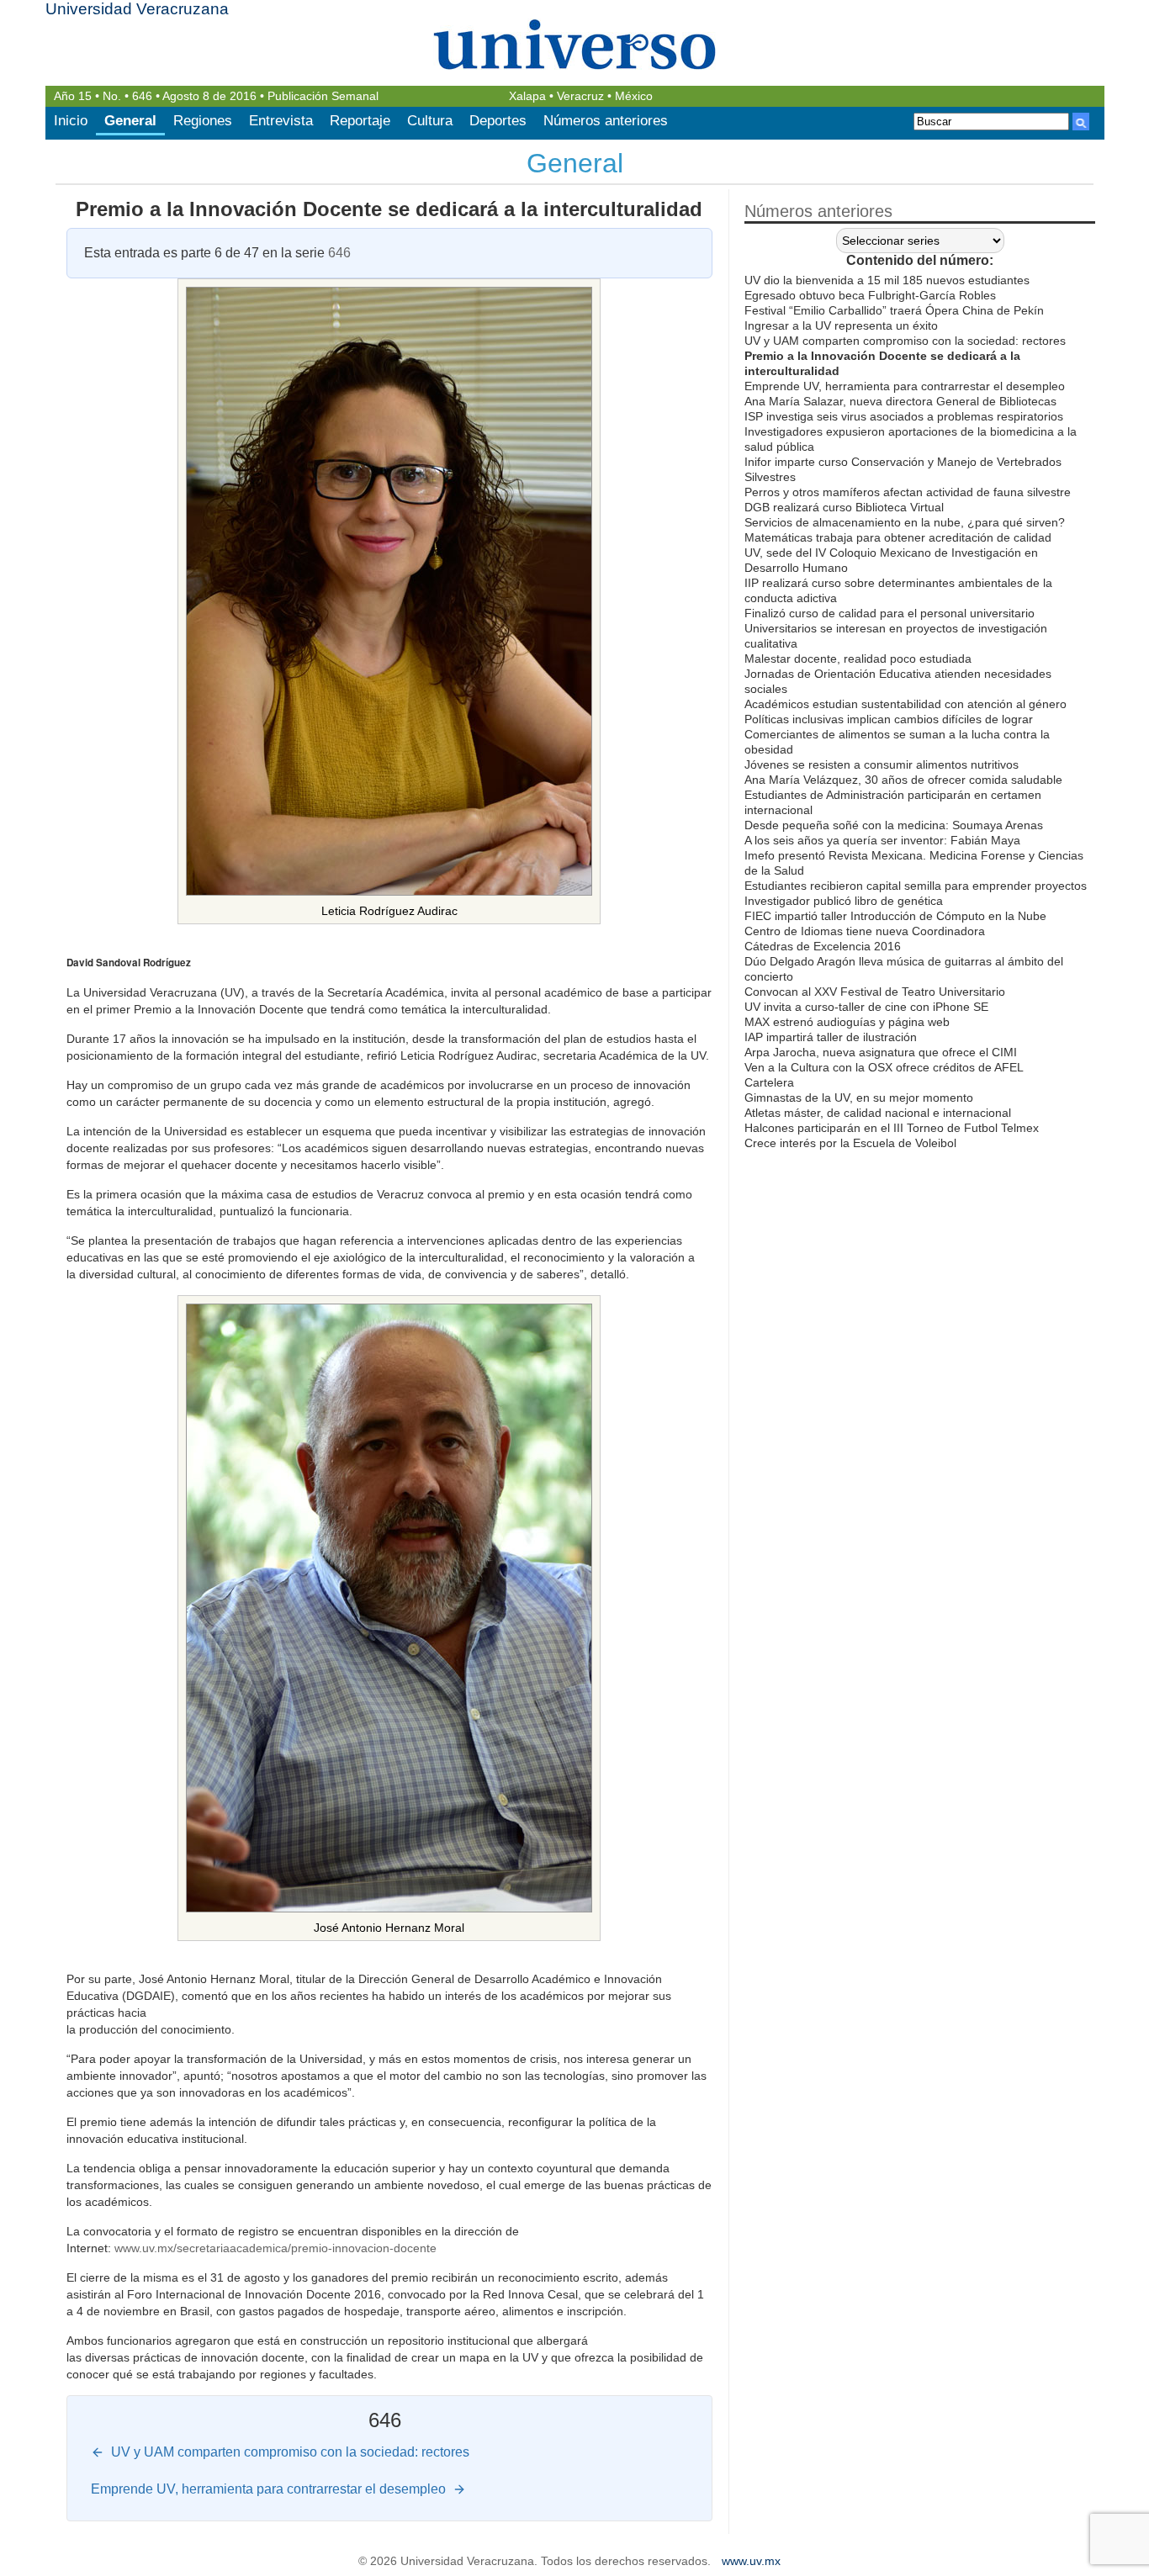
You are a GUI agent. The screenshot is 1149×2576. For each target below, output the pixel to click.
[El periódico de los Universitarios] (575, 44)
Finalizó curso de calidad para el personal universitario (890, 613)
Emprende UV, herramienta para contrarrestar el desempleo (905, 386)
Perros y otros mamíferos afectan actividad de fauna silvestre (908, 492)
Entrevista (281, 121)
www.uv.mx (751, 2561)
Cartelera (769, 1082)
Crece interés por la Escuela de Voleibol (850, 1143)
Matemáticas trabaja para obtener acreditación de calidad (898, 537)
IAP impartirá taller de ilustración (831, 1037)
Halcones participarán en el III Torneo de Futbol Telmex (892, 1128)
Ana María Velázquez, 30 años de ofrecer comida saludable (903, 780)
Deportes (498, 121)
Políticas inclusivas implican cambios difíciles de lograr (889, 719)
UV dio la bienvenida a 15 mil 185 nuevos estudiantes (887, 280)
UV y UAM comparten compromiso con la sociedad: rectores (905, 341)
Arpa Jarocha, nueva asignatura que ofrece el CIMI (881, 1052)
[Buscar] (1081, 122)
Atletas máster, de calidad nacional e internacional (878, 1113)
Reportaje (360, 121)
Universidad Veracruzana (137, 9)
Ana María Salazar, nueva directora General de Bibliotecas (900, 401)
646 (142, 96)
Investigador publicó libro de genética (844, 901)
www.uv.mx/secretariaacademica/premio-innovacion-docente (275, 2248)
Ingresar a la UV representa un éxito (841, 325)
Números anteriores (606, 121)
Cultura (430, 121)
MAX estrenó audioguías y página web (847, 1022)
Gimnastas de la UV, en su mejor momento (859, 1098)
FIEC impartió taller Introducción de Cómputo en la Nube (895, 916)
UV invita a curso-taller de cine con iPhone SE (866, 1007)
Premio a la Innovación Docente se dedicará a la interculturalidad (389, 209)
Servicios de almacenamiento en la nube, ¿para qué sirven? (905, 522)
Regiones (203, 121)
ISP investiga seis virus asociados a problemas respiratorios (904, 416)
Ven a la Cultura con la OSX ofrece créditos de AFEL (884, 1067)
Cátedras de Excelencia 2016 (823, 946)
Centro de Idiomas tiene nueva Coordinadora (865, 931)
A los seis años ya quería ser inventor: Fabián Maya (882, 840)
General (130, 121)
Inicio (71, 121)
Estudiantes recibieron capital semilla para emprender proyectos (916, 886)
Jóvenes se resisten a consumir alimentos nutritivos (882, 764)
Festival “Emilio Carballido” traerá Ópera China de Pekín (894, 310)
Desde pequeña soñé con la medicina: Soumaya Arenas (894, 825)
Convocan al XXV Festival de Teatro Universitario (875, 992)
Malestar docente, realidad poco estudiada (858, 659)
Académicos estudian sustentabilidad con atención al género (905, 704)
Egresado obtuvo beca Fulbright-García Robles (870, 295)
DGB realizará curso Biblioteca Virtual (844, 507)
